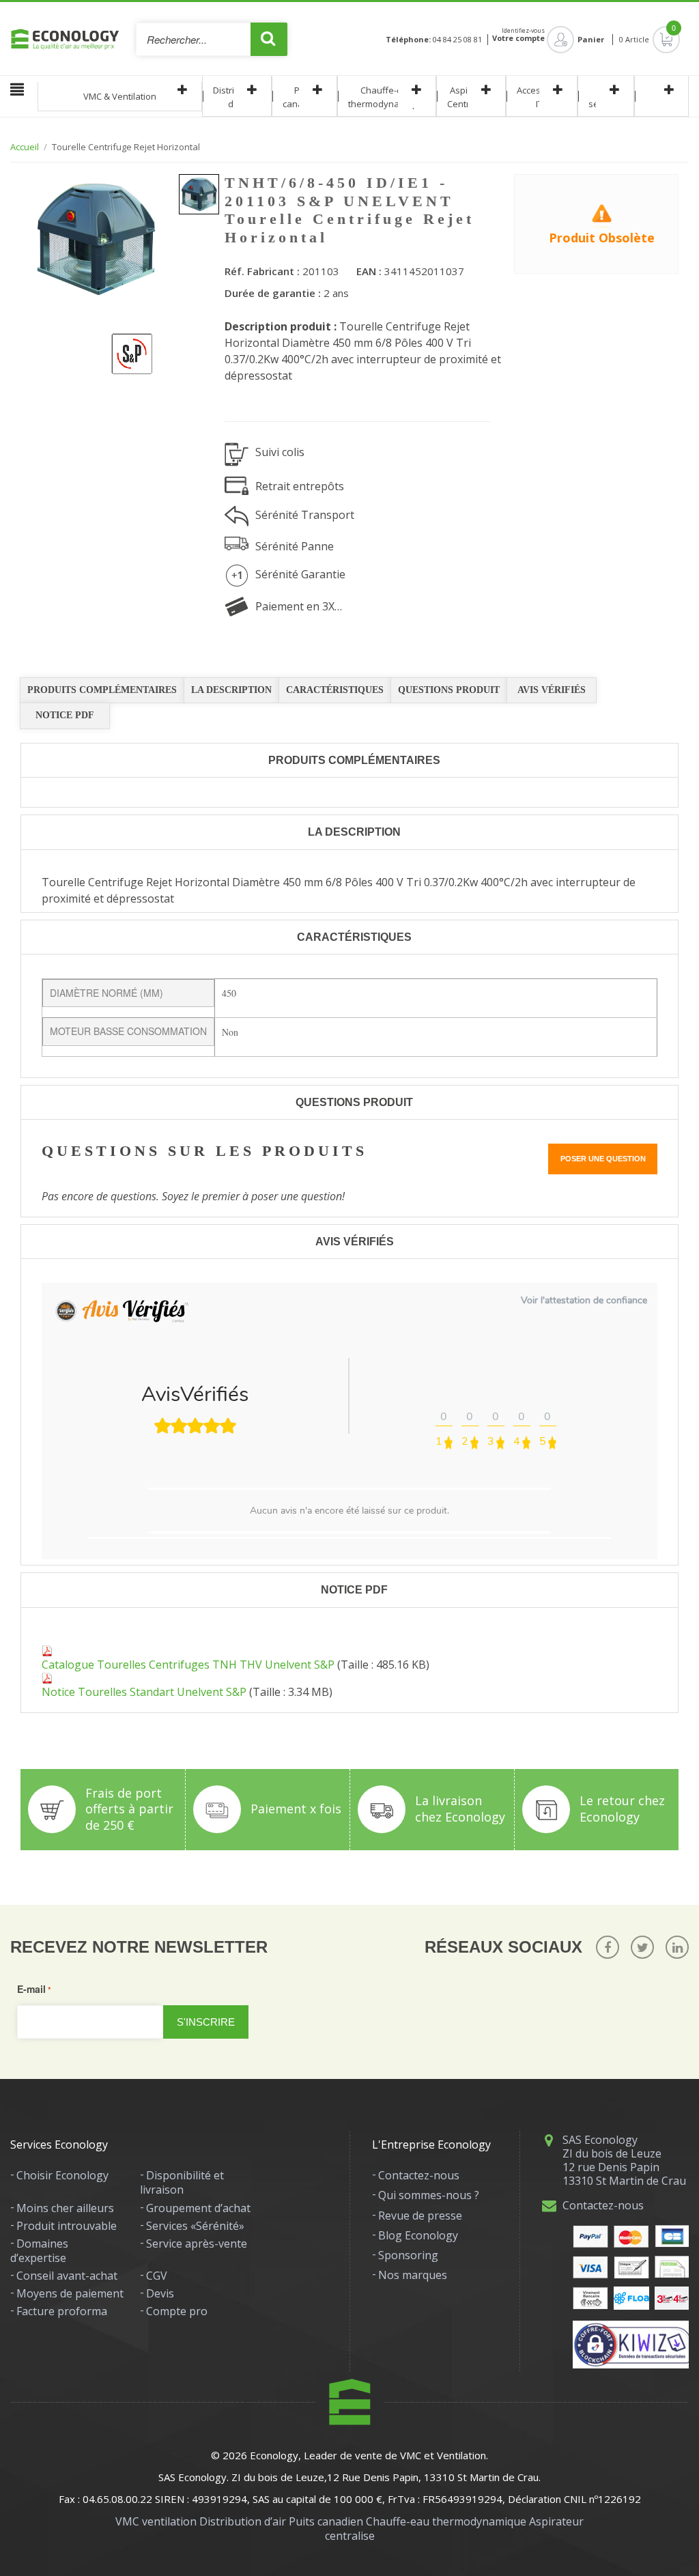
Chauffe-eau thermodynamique (387, 97)
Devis (160, 2293)
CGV (157, 2276)
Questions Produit (449, 690)
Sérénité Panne (295, 546)
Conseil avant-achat (67, 2276)
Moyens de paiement (70, 2293)
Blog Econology (418, 2235)
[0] (655, 40)
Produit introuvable (67, 2226)
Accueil (25, 147)
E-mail (31, 1989)
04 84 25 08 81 (457, 40)
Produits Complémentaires (102, 690)
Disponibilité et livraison (182, 2182)
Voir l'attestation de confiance (584, 1300)
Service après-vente (197, 2244)
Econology (274, 2455)
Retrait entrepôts (300, 486)
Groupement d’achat (198, 2208)
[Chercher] (269, 39)
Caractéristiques (335, 690)
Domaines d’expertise (39, 2251)
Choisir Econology (62, 2175)
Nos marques (413, 2275)
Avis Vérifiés (552, 690)
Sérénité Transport (305, 515)
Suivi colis (280, 452)
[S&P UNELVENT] (123, 345)
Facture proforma (62, 2311)
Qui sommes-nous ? (429, 2195)
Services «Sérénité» (195, 2226)
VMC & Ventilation (120, 96)
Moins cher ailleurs (65, 2208)
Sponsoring (408, 2255)
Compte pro (177, 2311)
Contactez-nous (419, 2175)
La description (231, 690)
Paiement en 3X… (299, 606)
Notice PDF (65, 715)
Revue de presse (420, 2216)
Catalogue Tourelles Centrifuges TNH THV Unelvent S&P (188, 1665)
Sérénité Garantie (300, 574)
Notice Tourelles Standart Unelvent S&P (144, 1692)
